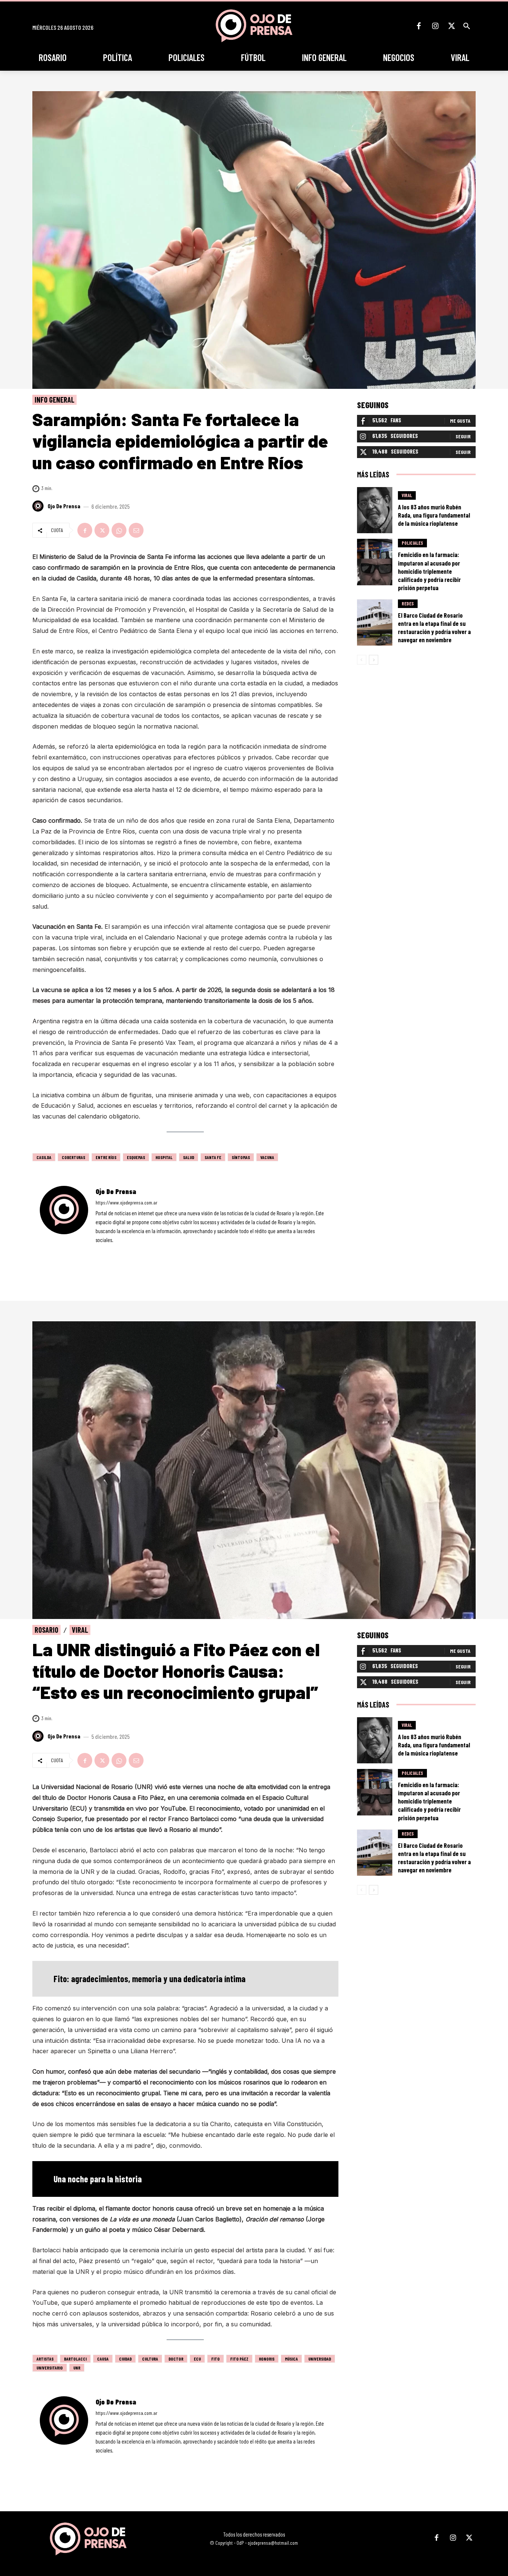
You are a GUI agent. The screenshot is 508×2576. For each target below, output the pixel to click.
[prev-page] (362, 660)
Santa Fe (213, 1157)
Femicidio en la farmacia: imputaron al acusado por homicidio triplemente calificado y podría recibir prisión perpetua (429, 571)
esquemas (136, 1157)
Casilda (44, 1157)
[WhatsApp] (119, 530)
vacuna (267, 1157)
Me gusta (460, 421)
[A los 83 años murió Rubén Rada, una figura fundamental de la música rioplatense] (375, 510)
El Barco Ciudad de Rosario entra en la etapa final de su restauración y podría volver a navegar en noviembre (434, 627)
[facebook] (98, 1251)
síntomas (241, 1157)
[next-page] (374, 660)
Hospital (164, 1157)
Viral (407, 495)
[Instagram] (435, 26)
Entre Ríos (106, 1157)
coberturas (73, 1157)
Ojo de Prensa (64, 506)
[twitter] (118, 1251)
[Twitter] (451, 26)
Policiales (412, 543)
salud (189, 1157)
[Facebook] (419, 26)
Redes (408, 604)
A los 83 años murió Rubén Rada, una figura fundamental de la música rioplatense (434, 515)
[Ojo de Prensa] (39, 506)
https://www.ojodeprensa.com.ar (126, 1202)
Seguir (463, 436)
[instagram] (108, 1251)
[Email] (136, 530)
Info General (54, 400)
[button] (467, 26)
